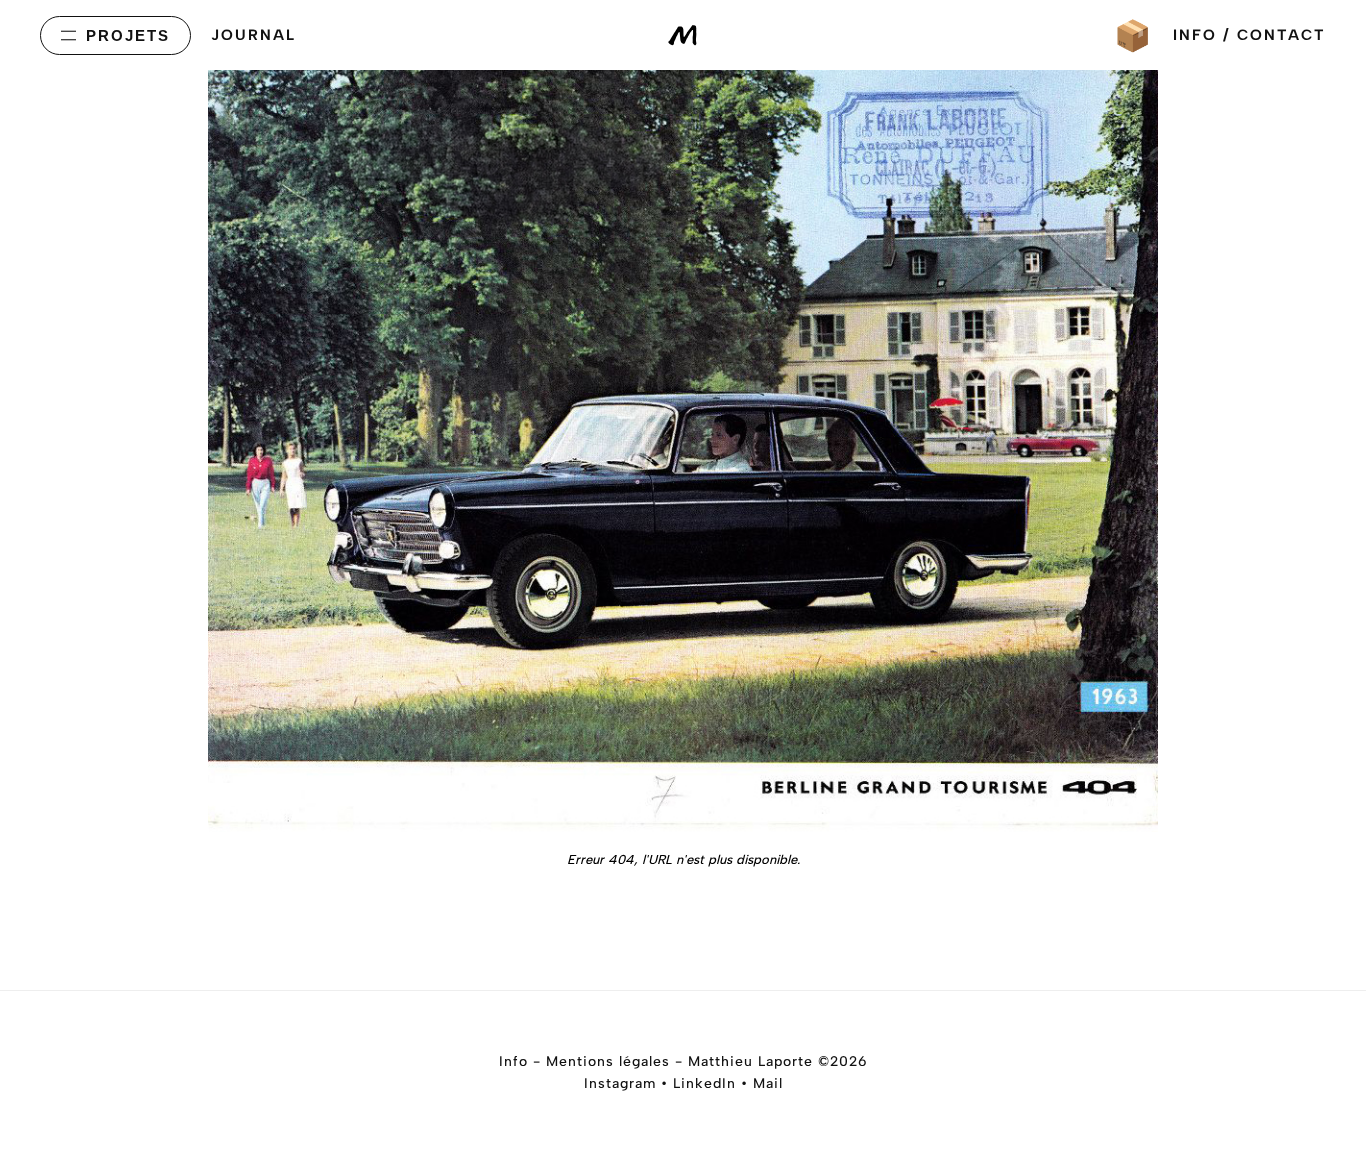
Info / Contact (1249, 35)
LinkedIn (704, 1083)
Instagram (620, 1083)
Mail (768, 1083)
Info (513, 1061)
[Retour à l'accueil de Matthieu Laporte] (683, 35)
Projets (128, 35)
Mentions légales (608, 1061)
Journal (253, 35)
